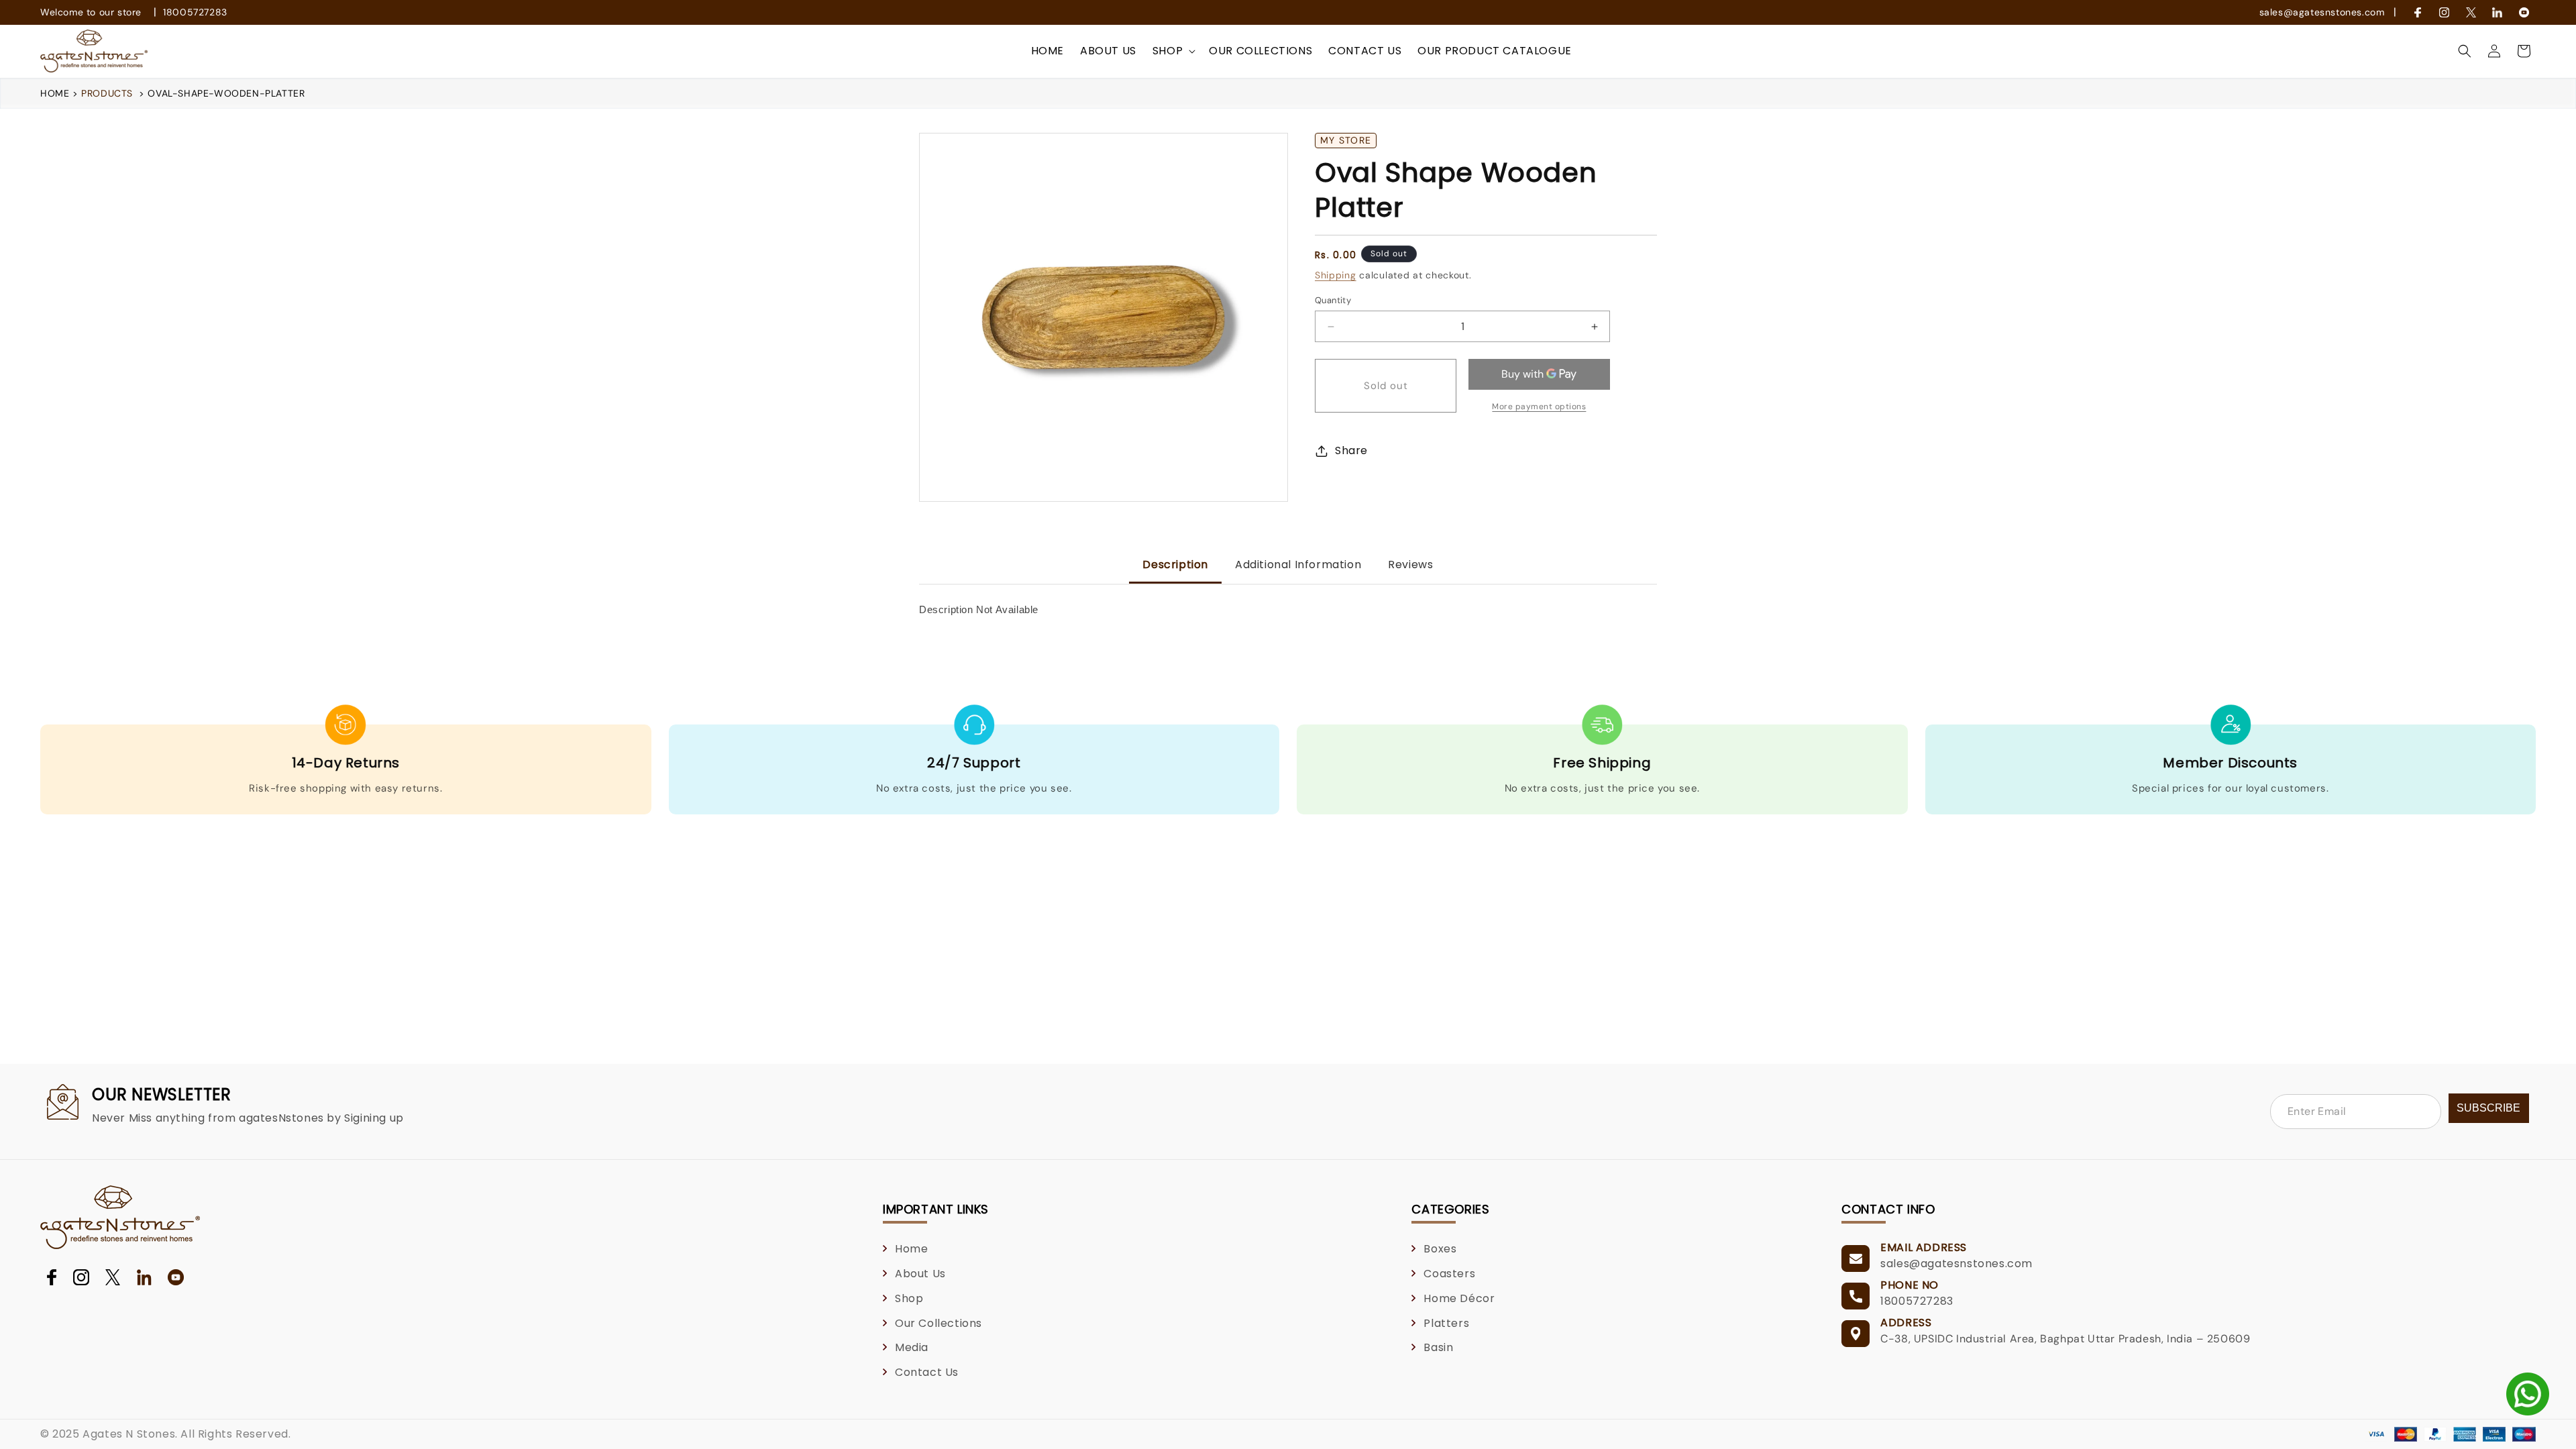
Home (56, 93)
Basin (1438, 1347)
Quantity (1333, 300)
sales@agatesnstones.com (2322, 12)
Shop (909, 1298)
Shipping (1336, 275)
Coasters (1449, 1274)
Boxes (1440, 1249)
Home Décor (1459, 1298)
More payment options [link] (1539, 407)
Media (912, 1347)
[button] (1173, 51)
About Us (920, 1274)
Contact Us (927, 1372)
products (107, 93)
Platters (1446, 1323)
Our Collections (938, 1323)
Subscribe (2488, 1108)
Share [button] (1351, 450)
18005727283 (195, 12)
